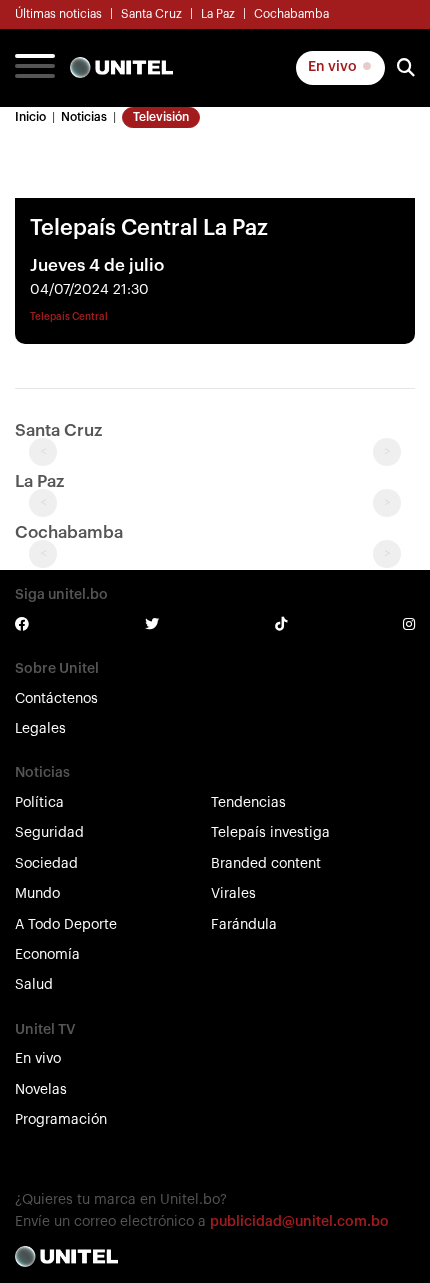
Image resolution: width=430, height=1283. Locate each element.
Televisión (161, 117)
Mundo (37, 894)
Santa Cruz (151, 14)
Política (39, 803)
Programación (61, 1120)
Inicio (30, 117)
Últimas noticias (58, 14)
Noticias (84, 117)
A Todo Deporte (66, 925)
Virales (233, 894)
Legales (40, 729)
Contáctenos (56, 699)
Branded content (266, 864)
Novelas (41, 1090)
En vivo (334, 67)
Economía (47, 955)
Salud (34, 985)
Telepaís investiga (270, 833)
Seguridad (49, 833)
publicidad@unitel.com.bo (299, 1222)
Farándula (244, 925)
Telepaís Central (69, 317)
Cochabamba (291, 14)
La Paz (218, 14)
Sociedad (46, 864)
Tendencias (248, 803)
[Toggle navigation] (35, 68)
